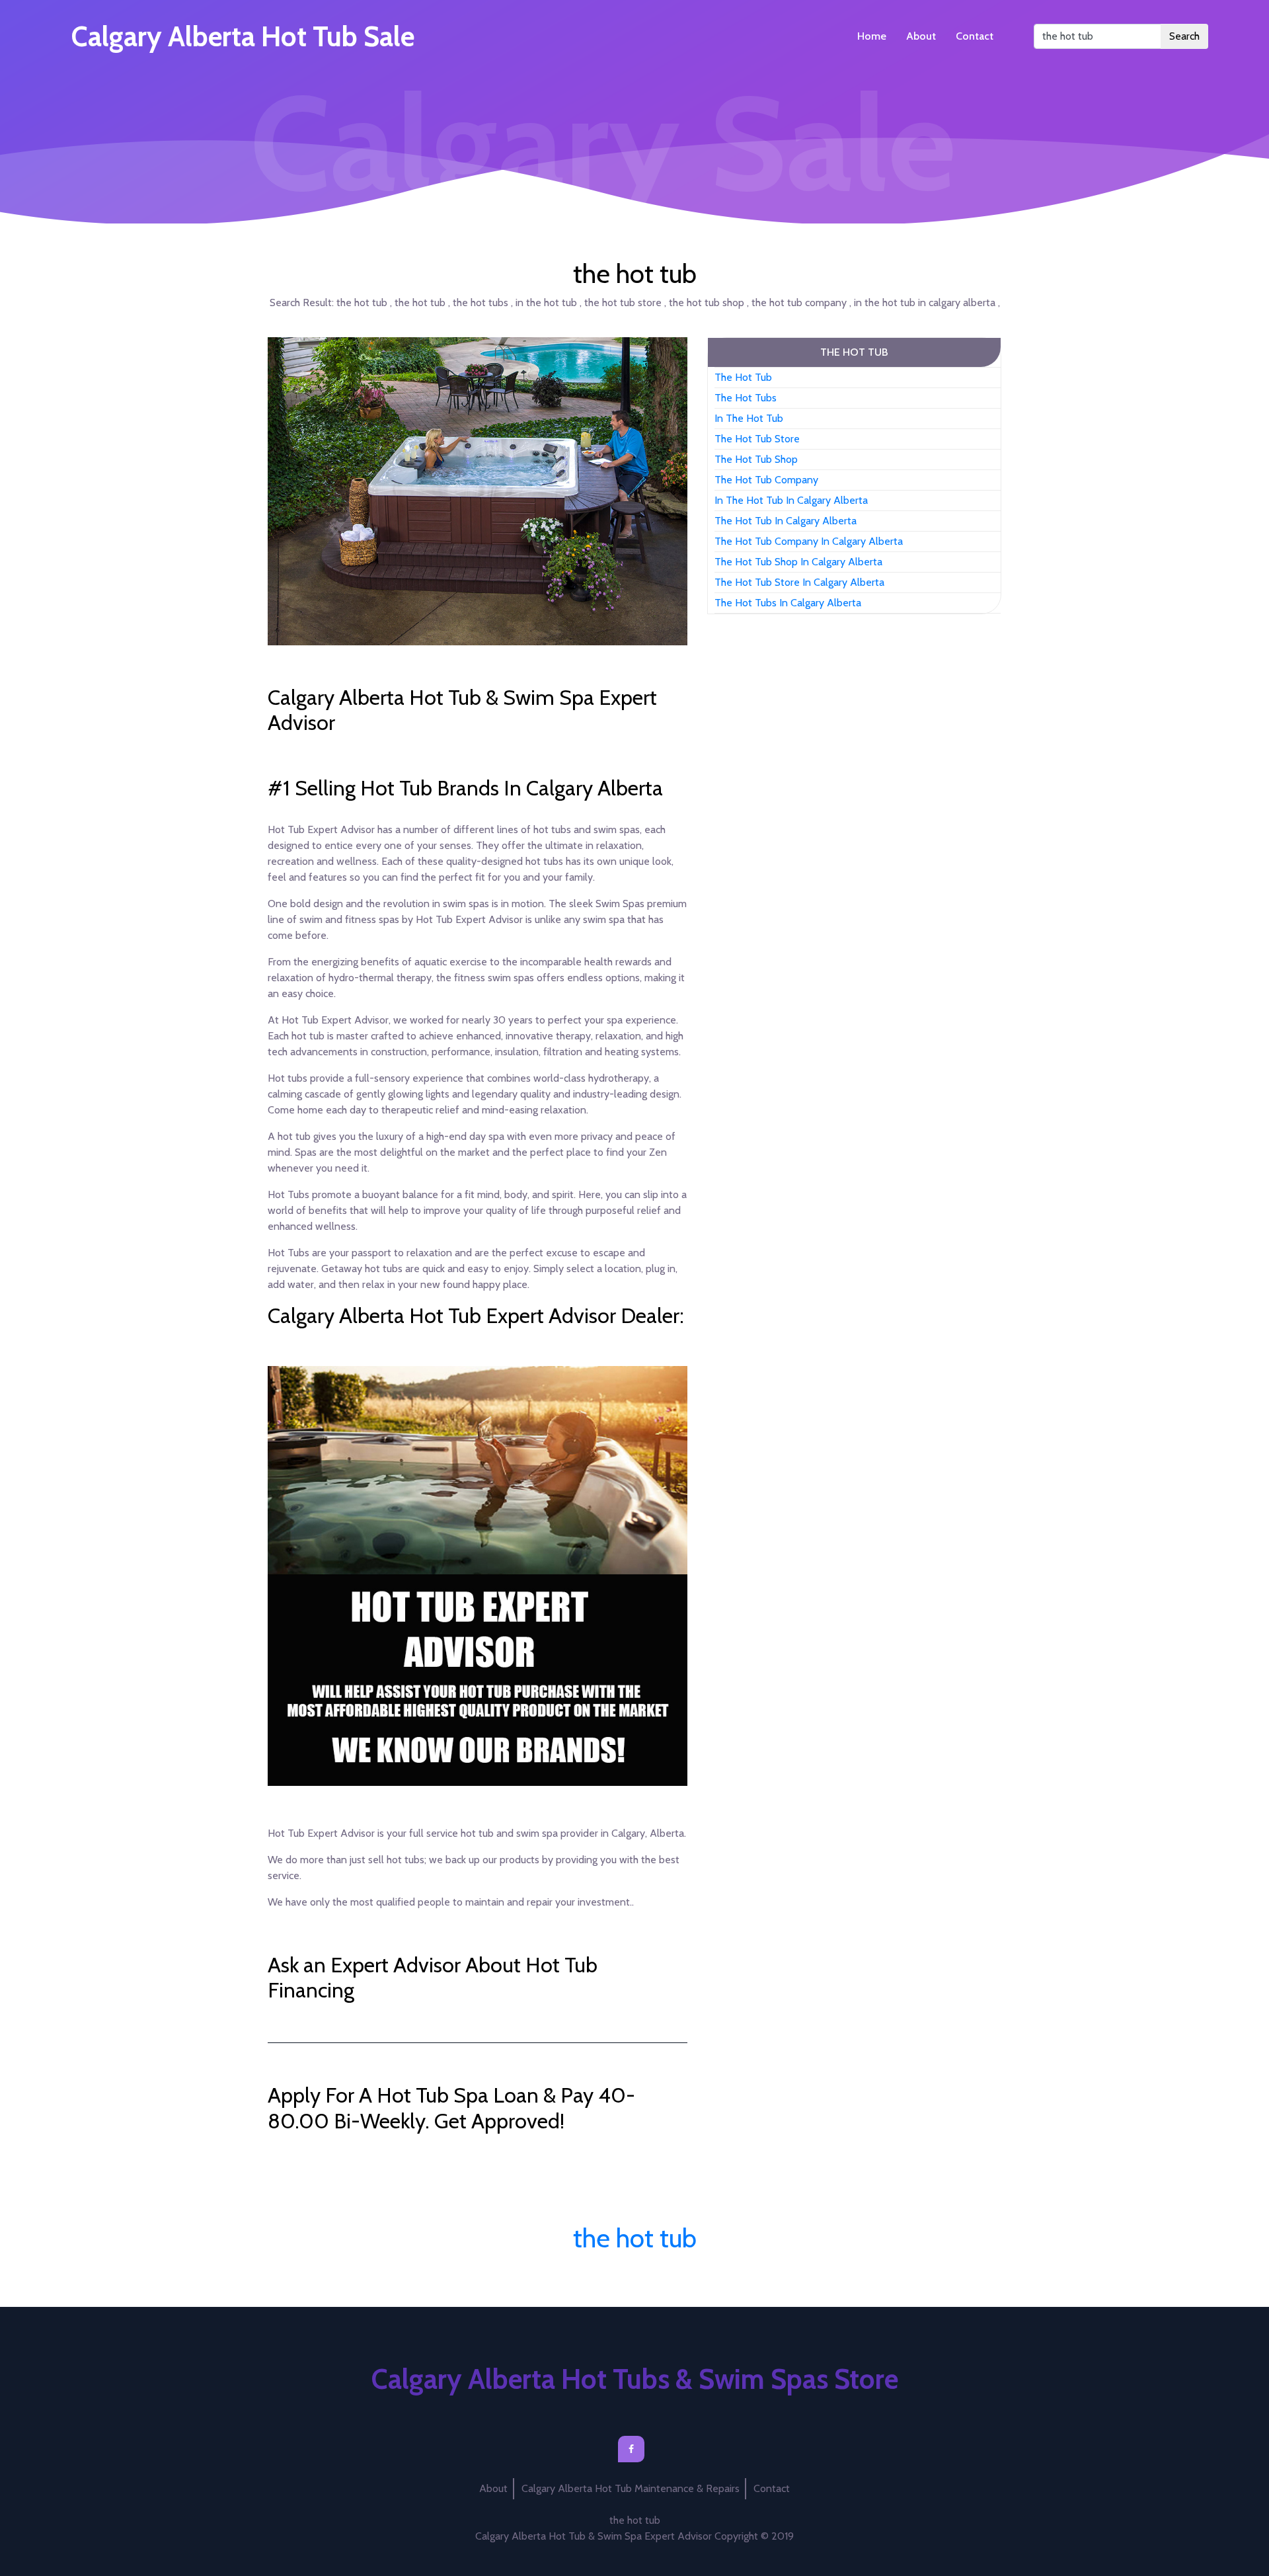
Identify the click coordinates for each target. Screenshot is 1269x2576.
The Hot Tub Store (757, 439)
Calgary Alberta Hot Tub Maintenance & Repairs (631, 2488)
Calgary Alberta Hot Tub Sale (243, 36)
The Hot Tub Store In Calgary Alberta (799, 582)
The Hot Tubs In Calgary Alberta (788, 603)
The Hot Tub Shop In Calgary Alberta (798, 562)
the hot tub (635, 2238)
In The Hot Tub (749, 418)
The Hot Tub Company (766, 480)
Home (872, 36)
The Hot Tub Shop (756, 459)
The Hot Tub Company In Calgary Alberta (809, 541)
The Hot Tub (743, 377)
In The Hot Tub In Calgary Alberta (791, 500)
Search (1184, 36)
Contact (975, 36)
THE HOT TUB (854, 352)
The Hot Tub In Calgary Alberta (786, 521)
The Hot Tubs (746, 398)
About (921, 36)
